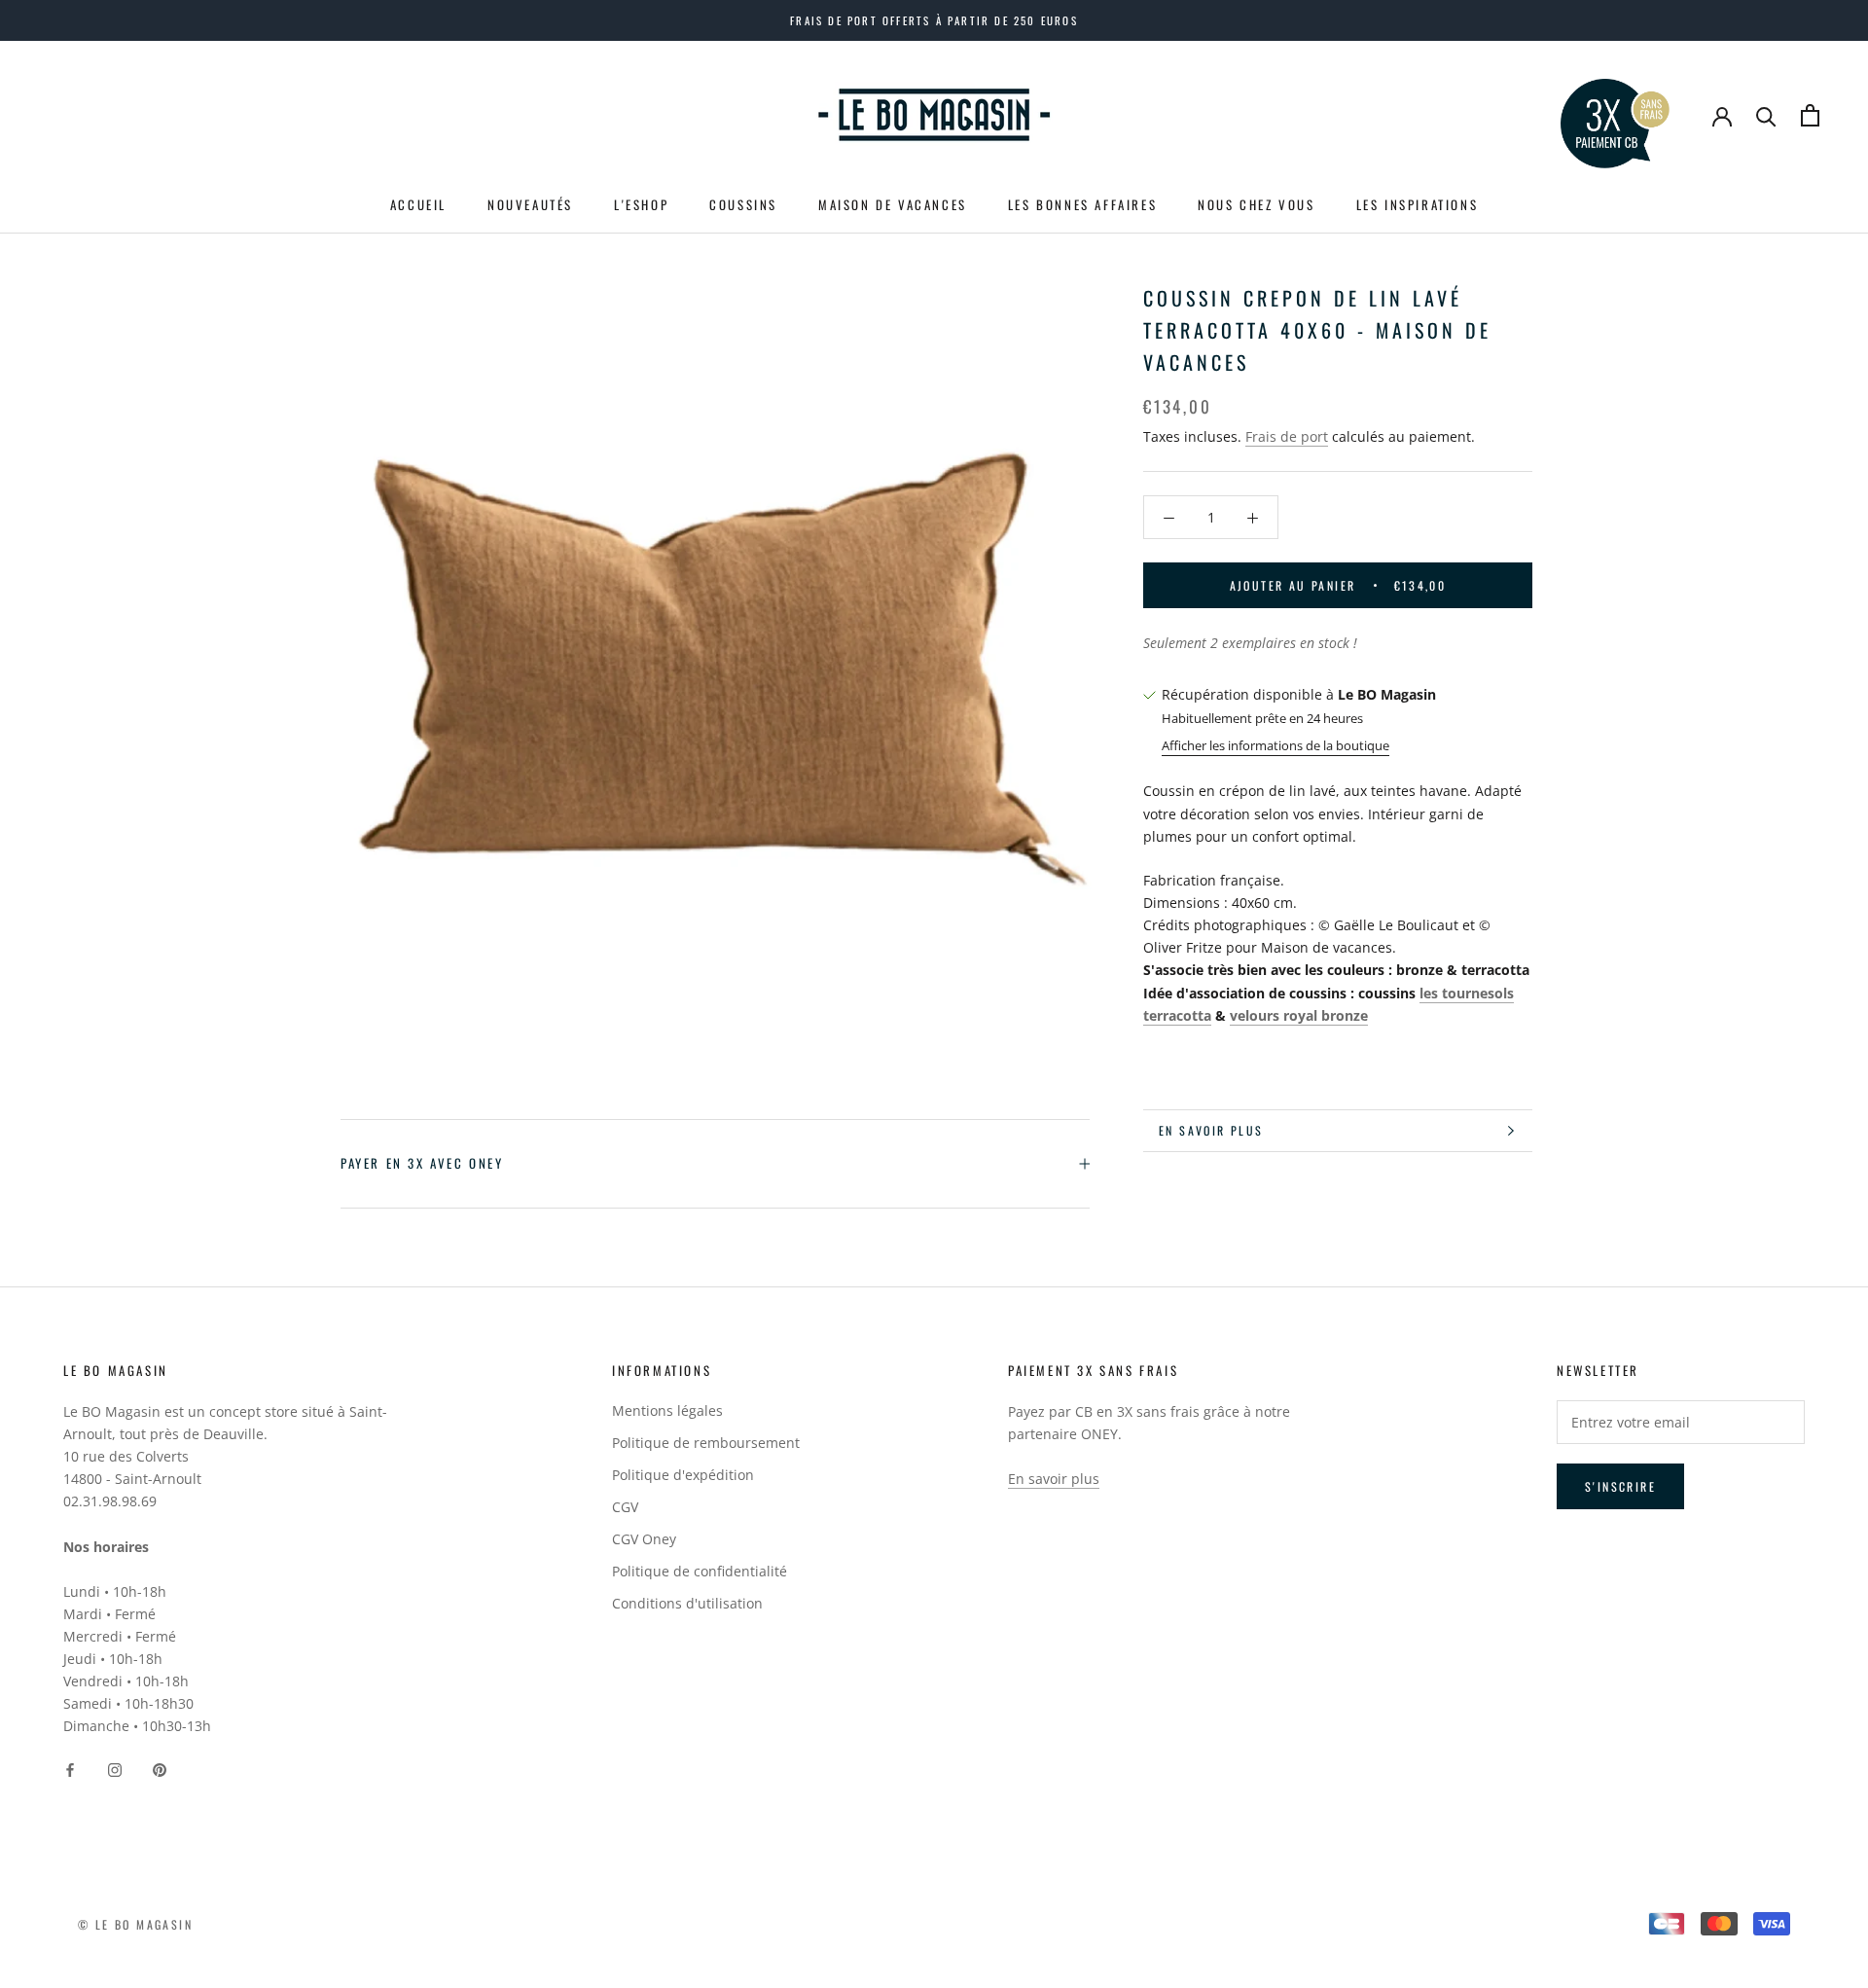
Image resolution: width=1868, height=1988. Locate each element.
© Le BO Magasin (135, 1924)
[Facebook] (70, 1768)
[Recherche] (1766, 115)
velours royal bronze (1299, 1015)
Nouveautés (530, 204)
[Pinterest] (160, 1768)
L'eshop (641, 204)
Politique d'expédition (683, 1475)
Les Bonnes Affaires (1082, 204)
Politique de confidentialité (700, 1571)
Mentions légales (667, 1410)
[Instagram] (115, 1768)
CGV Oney (644, 1539)
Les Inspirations (1418, 204)
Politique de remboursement (706, 1443)
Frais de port (1287, 436)
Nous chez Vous (1256, 204)
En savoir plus (1211, 1130)
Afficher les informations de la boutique (1275, 745)
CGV (625, 1507)
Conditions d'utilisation (687, 1603)
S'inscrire (1620, 1486)
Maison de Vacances (893, 204)
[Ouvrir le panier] (1810, 115)
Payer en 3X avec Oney (422, 1163)
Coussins (743, 204)
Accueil (418, 204)
